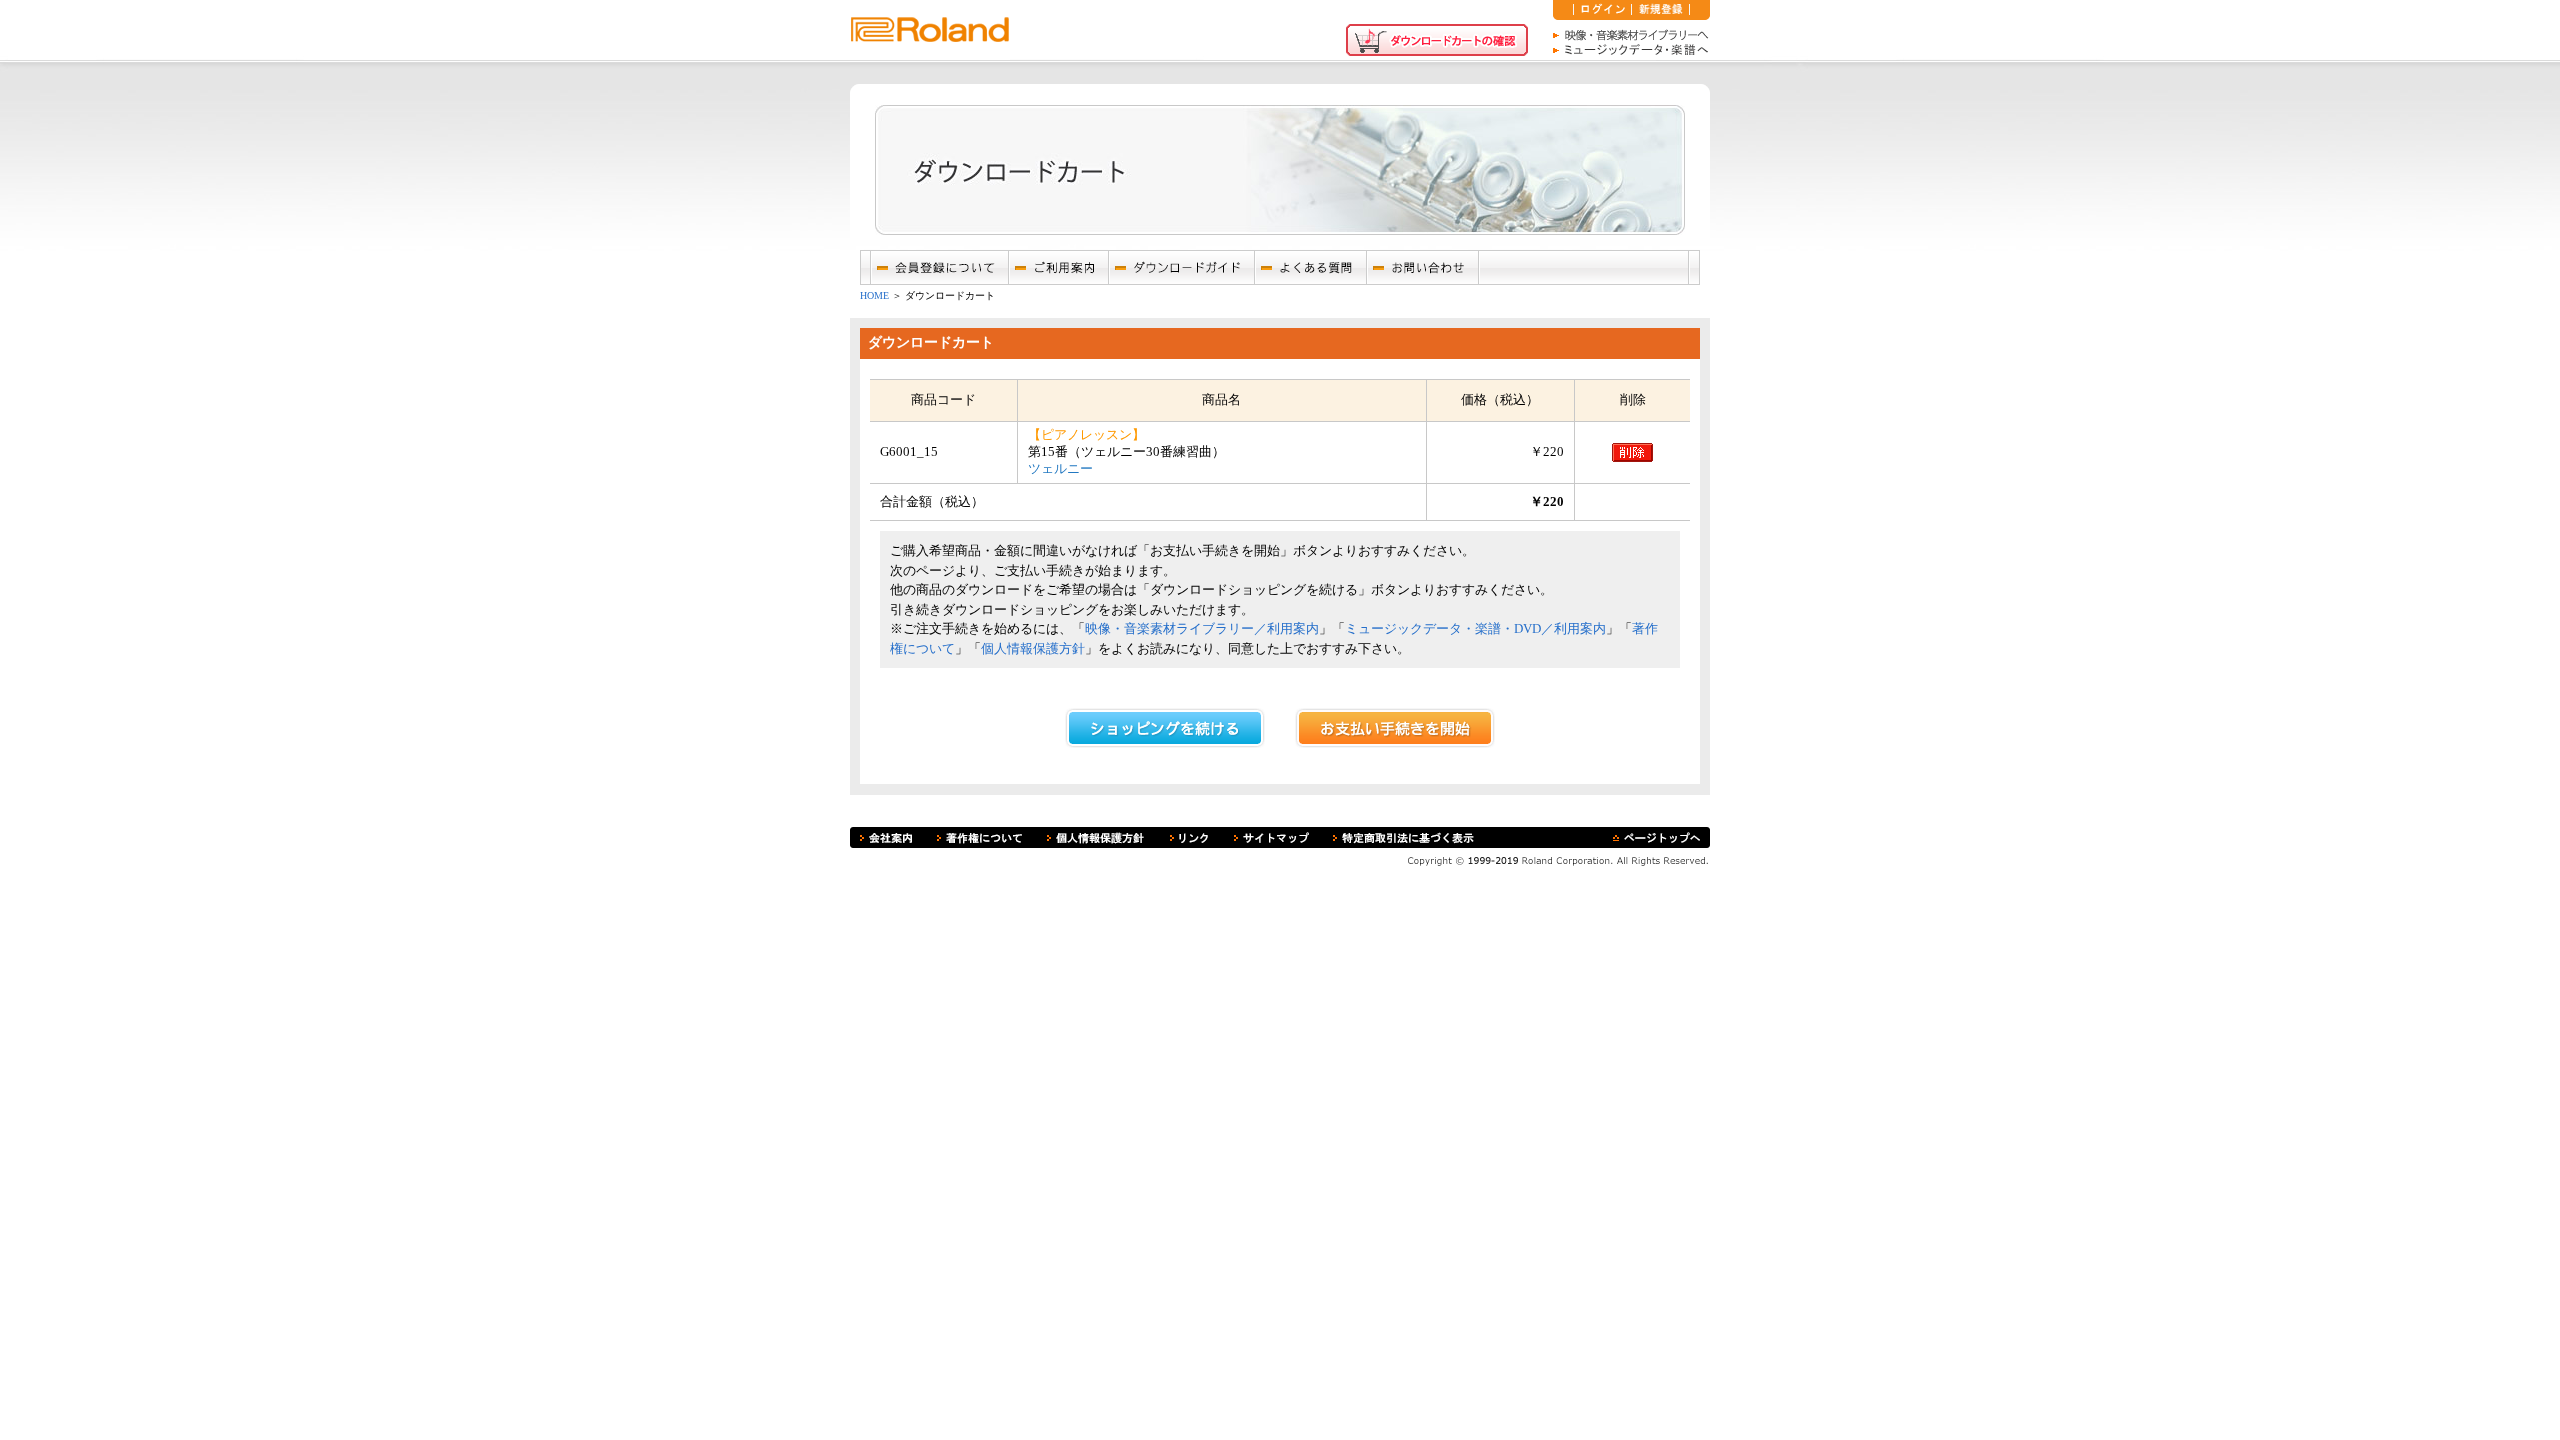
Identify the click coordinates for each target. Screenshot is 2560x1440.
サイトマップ (1271, 837)
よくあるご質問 (1310, 267)
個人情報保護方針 (1033, 648)
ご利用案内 (1058, 267)
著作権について (979, 837)
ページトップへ (1656, 837)
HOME (874, 295)
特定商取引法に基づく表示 (1403, 837)
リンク (1189, 837)
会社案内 (886, 837)
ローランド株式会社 (930, 30)
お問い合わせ (1422, 267)
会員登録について (939, 267)
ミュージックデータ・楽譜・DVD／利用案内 (1475, 628)
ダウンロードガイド (1181, 267)
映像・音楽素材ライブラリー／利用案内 (1202, 628)
